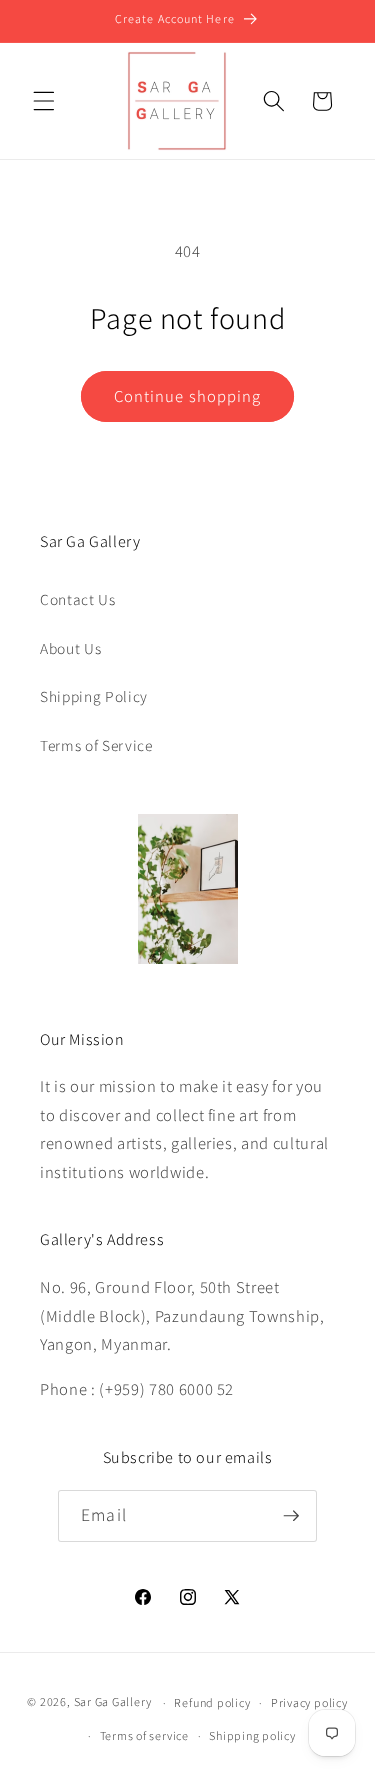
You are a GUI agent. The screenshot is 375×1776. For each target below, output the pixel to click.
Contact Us (78, 599)
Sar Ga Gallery (113, 1702)
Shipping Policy (94, 696)
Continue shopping (188, 396)
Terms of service (144, 1735)
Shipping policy (252, 1735)
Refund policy (212, 1702)
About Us (70, 648)
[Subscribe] (291, 1516)
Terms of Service (96, 745)
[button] (44, 101)
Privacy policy (309, 1702)
